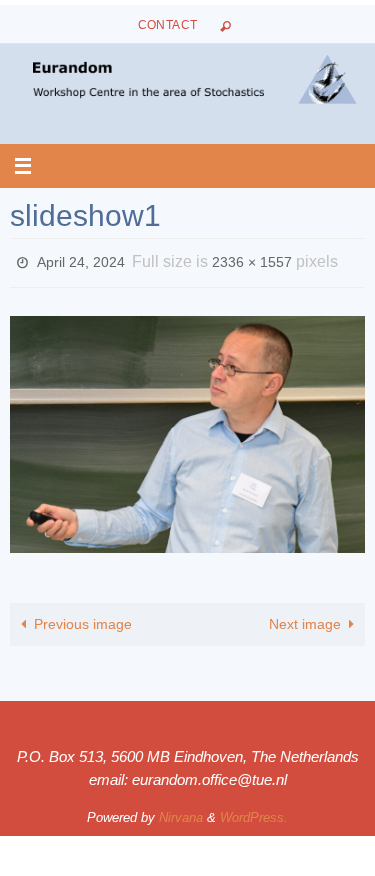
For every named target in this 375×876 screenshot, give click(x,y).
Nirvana (181, 812)
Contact (168, 25)
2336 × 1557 (252, 260)
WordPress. (254, 812)
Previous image (83, 618)
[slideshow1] (187, 428)
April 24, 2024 (81, 260)
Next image (305, 618)
